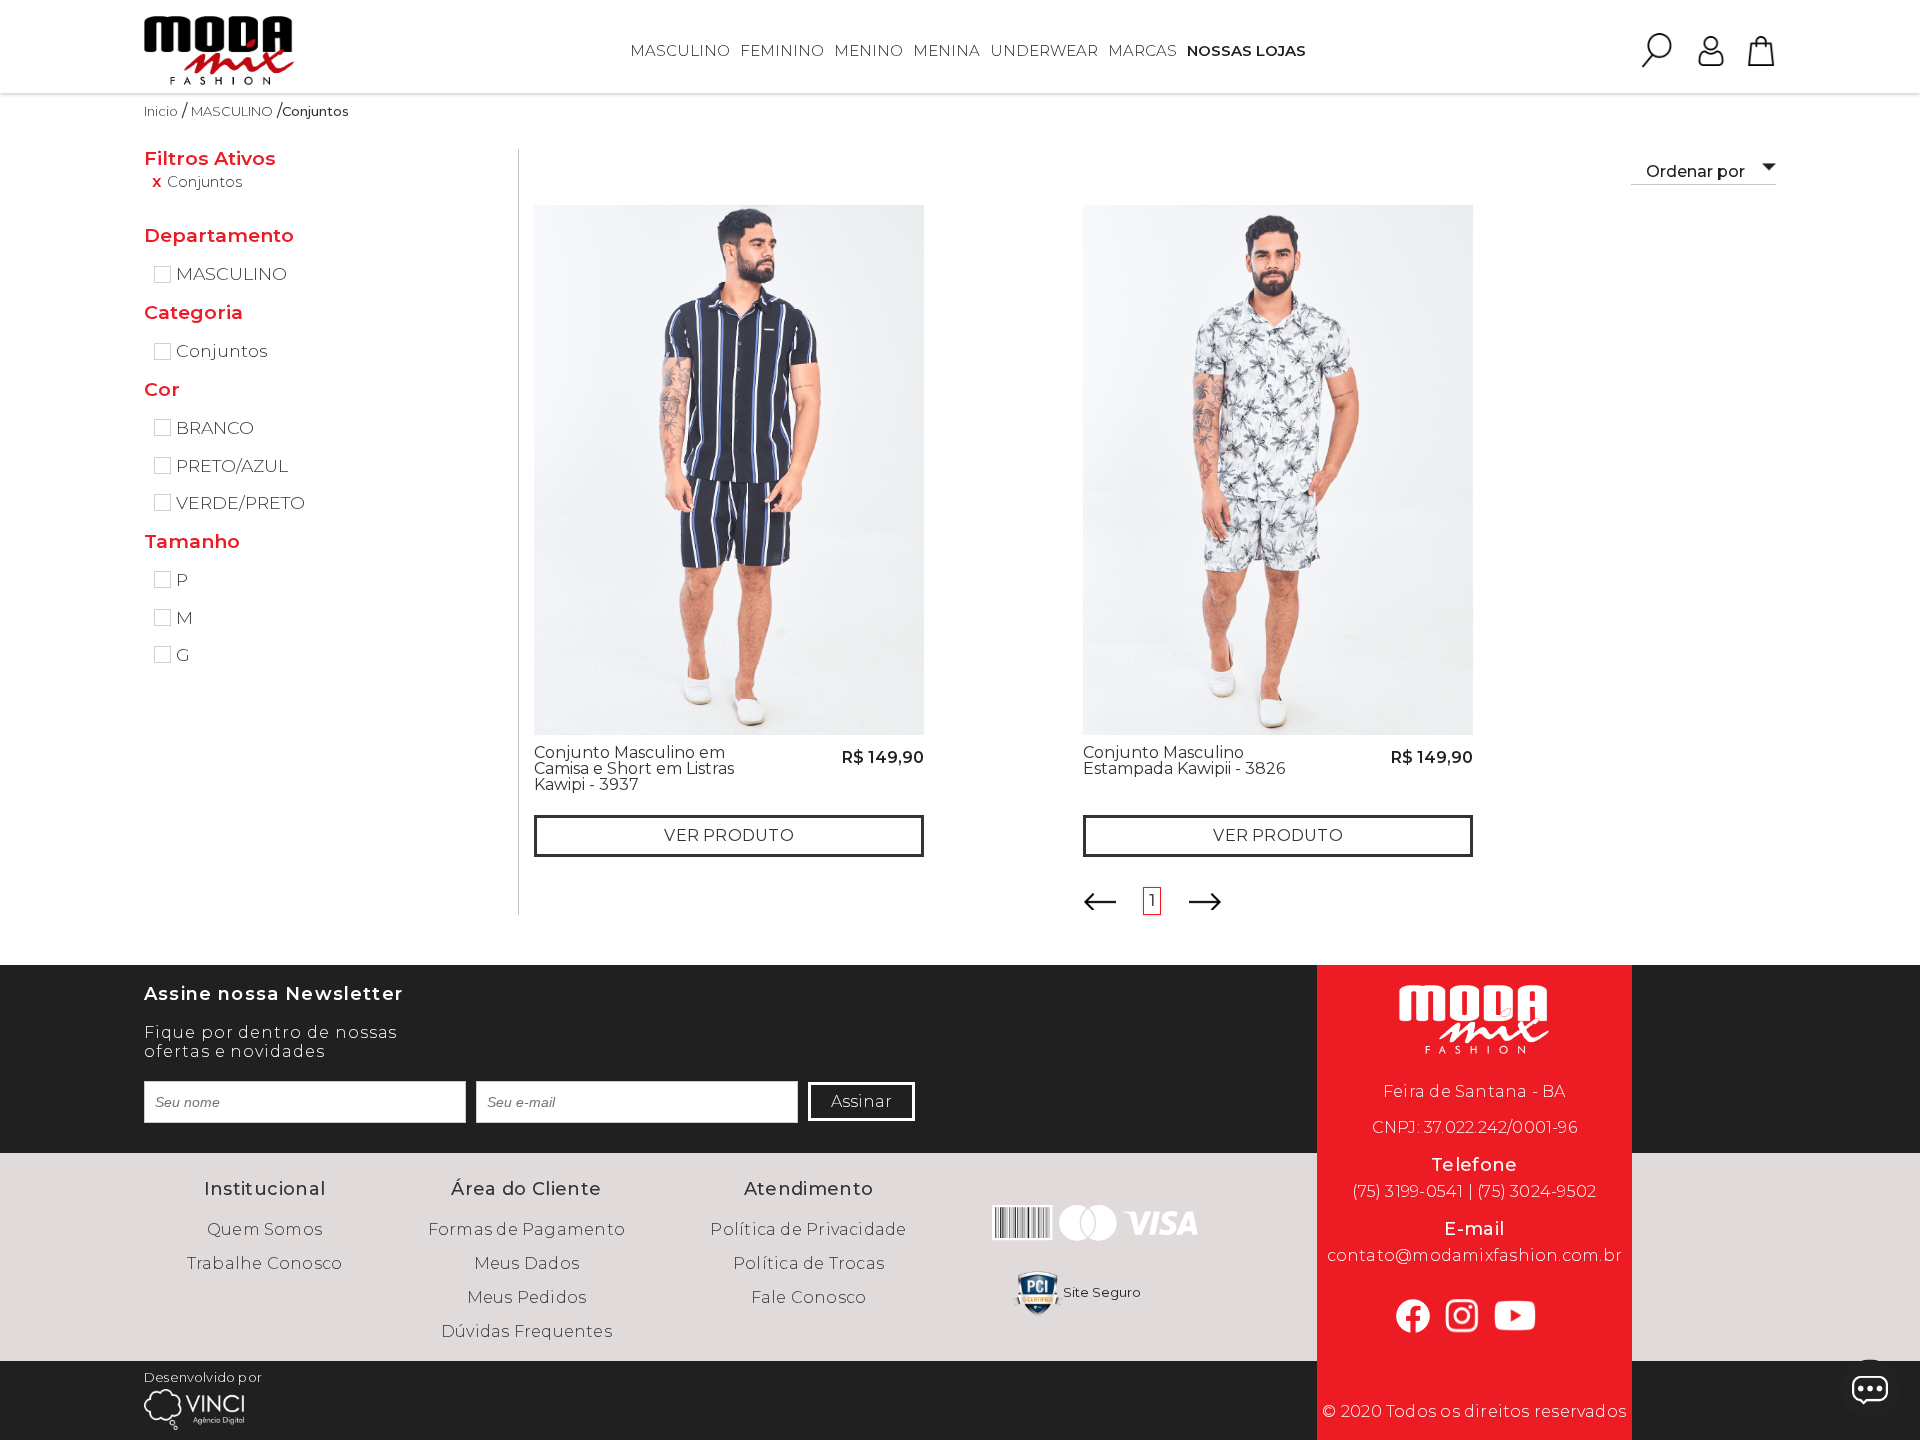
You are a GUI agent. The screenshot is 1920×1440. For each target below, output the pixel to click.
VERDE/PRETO (240, 503)
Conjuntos (315, 111)
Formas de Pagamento (526, 1229)
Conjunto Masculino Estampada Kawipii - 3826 (1184, 760)
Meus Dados (526, 1263)
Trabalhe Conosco (265, 1263)
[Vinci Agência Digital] (194, 1408)
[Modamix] (219, 49)
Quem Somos (264, 1229)
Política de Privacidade (808, 1229)
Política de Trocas (808, 1263)
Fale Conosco (809, 1297)
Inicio (161, 111)
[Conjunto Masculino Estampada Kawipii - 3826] (1278, 468)
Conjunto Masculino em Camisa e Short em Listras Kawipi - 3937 (634, 768)
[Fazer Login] (1711, 49)
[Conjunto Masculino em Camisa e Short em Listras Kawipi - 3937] (729, 468)
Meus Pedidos (527, 1297)
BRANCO (215, 428)
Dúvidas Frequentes (526, 1331)
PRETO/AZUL (232, 466)
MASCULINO (232, 111)
